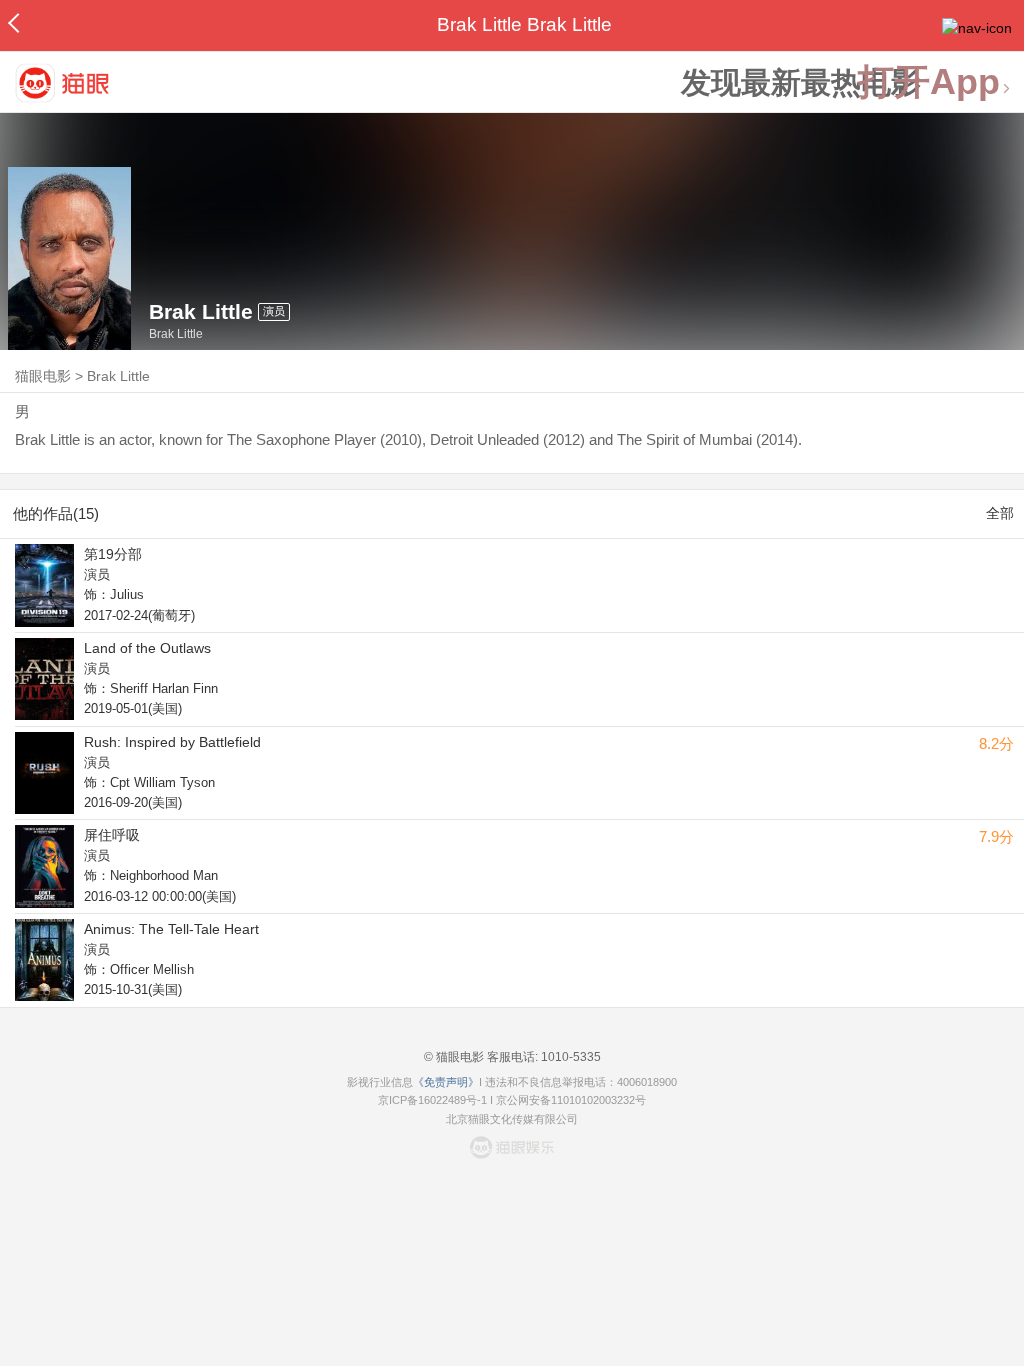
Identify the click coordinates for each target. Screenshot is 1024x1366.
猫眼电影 (43, 376)
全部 (1000, 513)
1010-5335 (569, 1057)
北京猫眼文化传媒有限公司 (512, 1119)
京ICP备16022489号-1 (432, 1100)
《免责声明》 (446, 1082)
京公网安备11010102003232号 (571, 1100)
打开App (929, 82)
